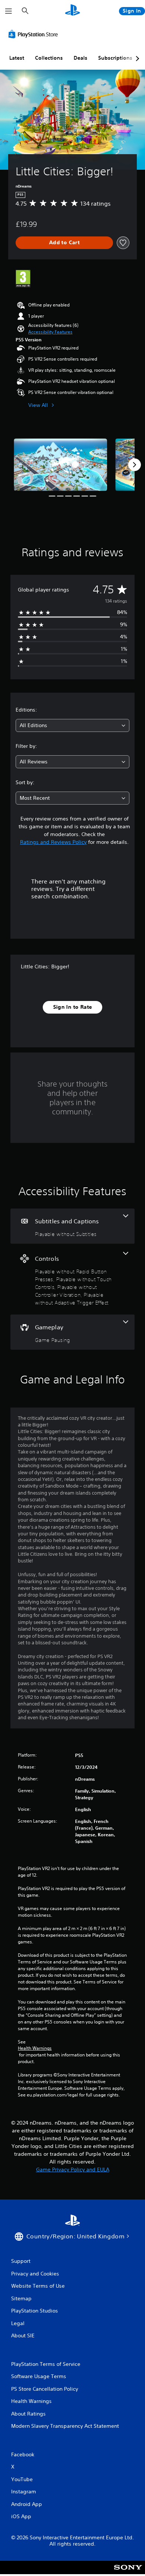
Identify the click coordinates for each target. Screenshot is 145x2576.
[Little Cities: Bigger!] (60, 465)
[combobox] (72, 725)
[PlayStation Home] (72, 11)
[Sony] (128, 2572)
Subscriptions (115, 58)
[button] (50, 332)
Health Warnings (35, 2048)
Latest (17, 58)
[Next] (135, 465)
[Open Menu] (9, 11)
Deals (80, 58)
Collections (49, 58)
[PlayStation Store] (35, 34)
